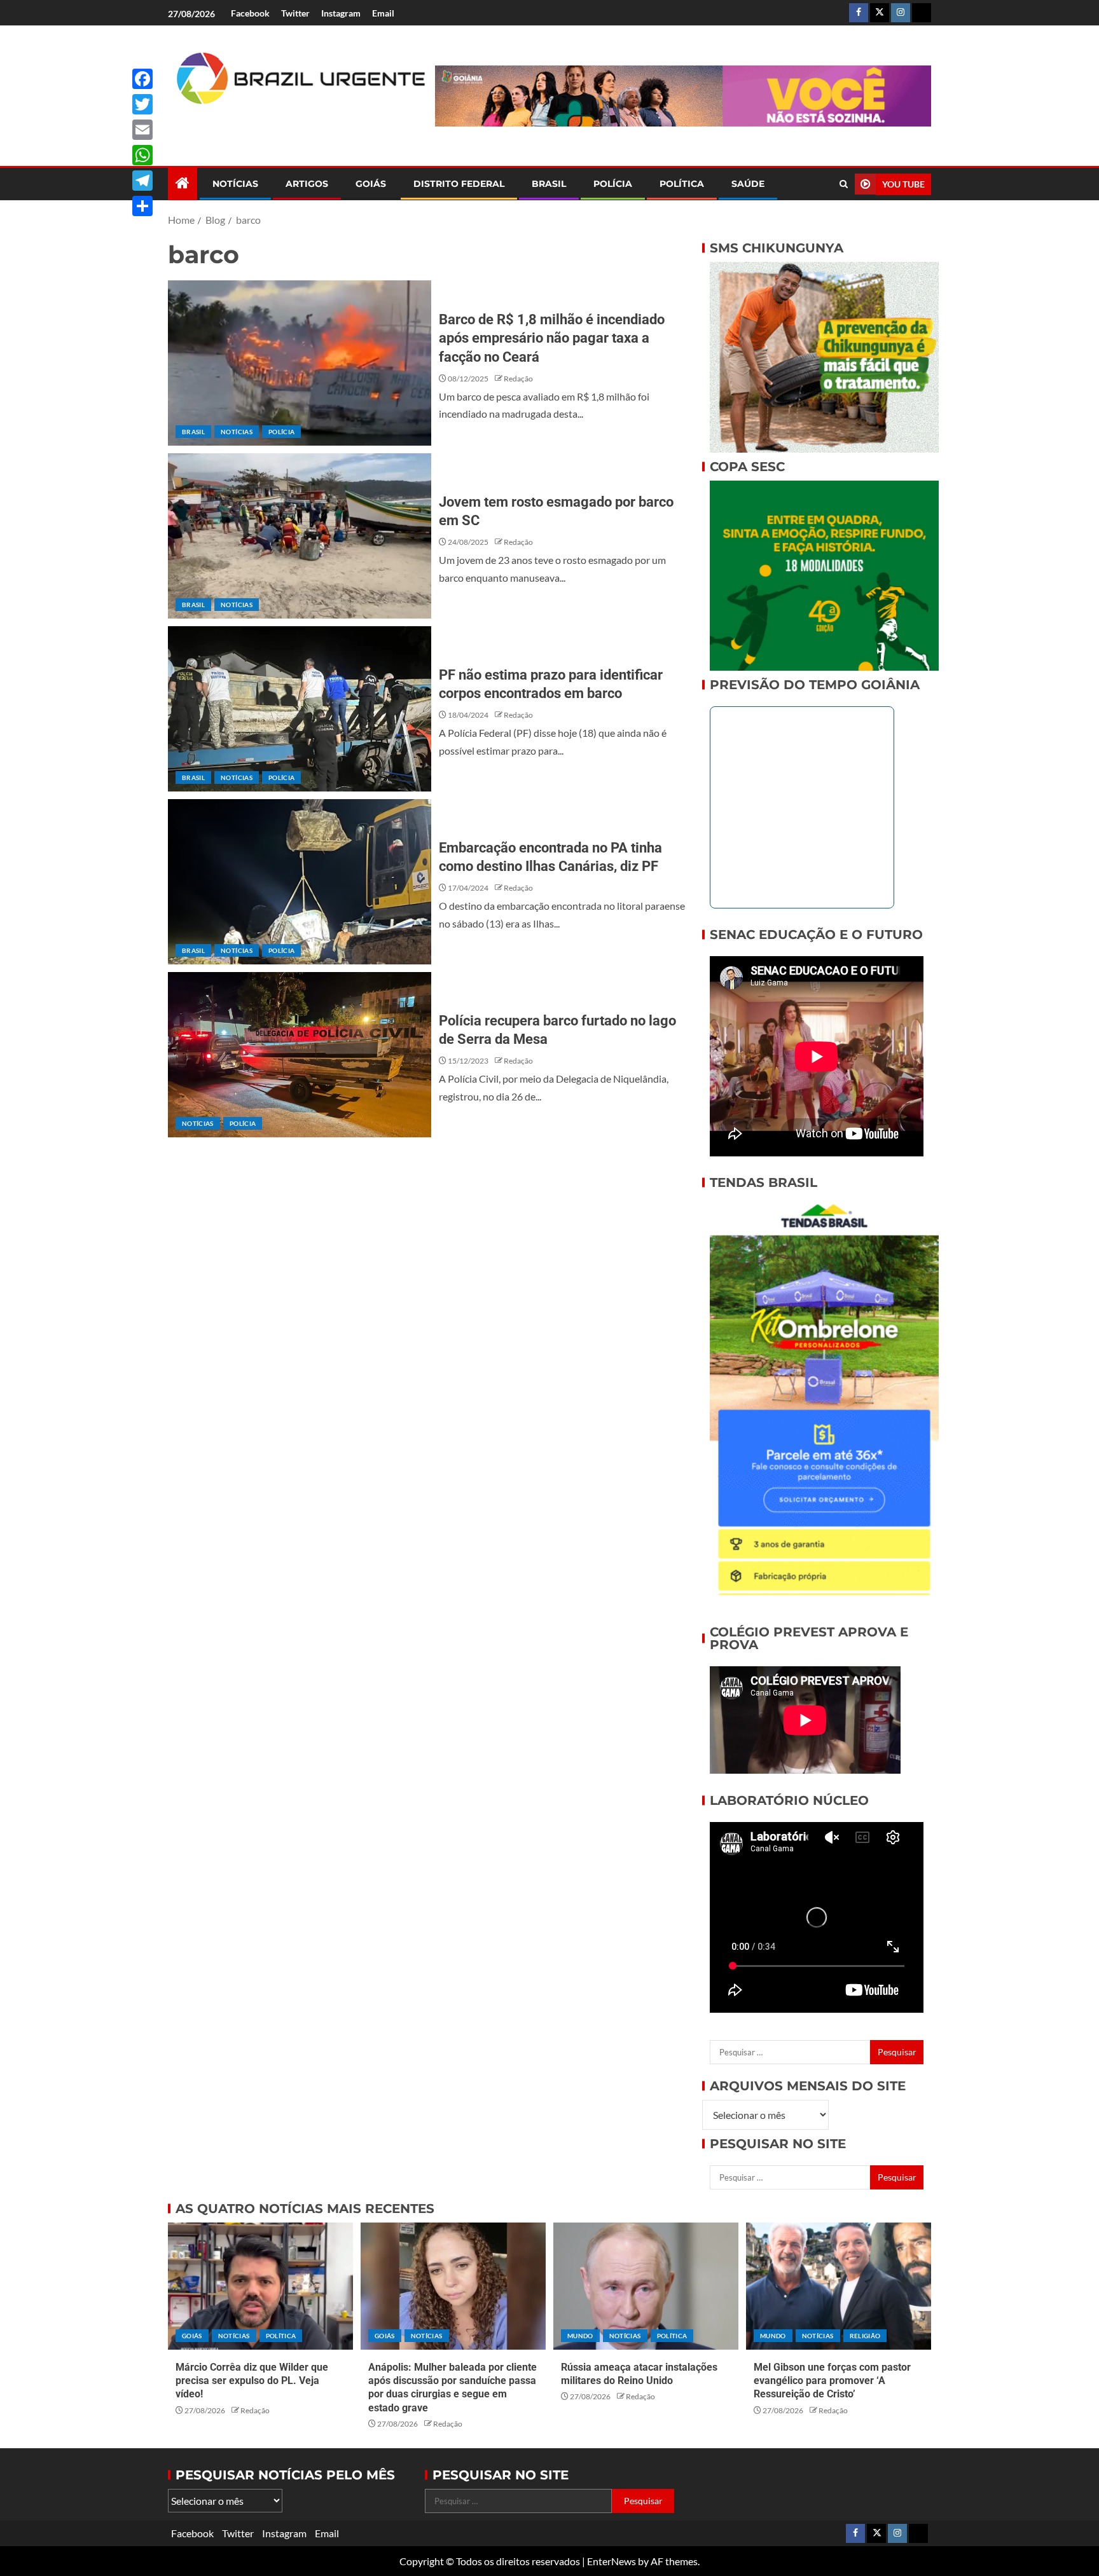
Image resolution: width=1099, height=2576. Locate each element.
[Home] (183, 183)
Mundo (580, 2336)
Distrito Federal (459, 184)
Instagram (341, 13)
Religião (865, 2336)
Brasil (549, 184)
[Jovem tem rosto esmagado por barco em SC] (300, 536)
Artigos (307, 184)
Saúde (748, 184)
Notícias (235, 184)
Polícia (613, 184)
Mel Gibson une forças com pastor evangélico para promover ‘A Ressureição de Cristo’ (832, 2381)
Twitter (295, 13)
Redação (518, 379)
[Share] (142, 206)
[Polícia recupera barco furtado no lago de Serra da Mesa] (300, 1055)
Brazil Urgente (292, 126)
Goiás (371, 184)
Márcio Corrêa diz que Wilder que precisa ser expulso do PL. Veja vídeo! (252, 2381)
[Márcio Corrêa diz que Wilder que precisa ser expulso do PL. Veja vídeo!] (260, 2286)
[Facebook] (142, 79)
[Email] (142, 130)
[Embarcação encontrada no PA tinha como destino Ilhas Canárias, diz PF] (300, 882)
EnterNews (612, 2561)
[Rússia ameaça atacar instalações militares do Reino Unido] (646, 2286)
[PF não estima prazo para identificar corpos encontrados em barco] (300, 709)
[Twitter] (142, 104)
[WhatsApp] (142, 155)
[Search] (844, 184)
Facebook (250, 13)
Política (682, 184)
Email (383, 13)
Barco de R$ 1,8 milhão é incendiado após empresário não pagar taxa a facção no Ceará (552, 338)
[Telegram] (142, 181)
